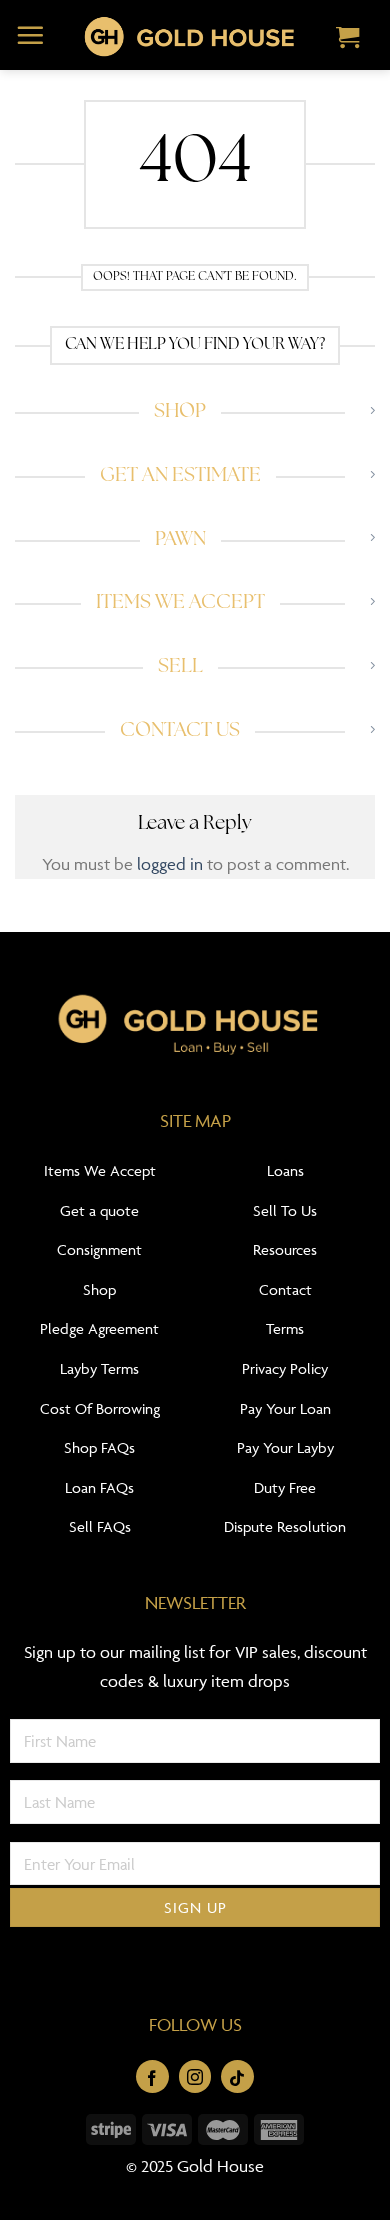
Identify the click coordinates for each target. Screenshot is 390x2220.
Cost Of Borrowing (100, 1408)
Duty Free (285, 1487)
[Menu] (30, 35)
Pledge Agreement (99, 1328)
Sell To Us (285, 1210)
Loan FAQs (99, 1487)
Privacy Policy (285, 1368)
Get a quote (99, 1210)
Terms (285, 1328)
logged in (170, 864)
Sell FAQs (100, 1526)
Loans (285, 1170)
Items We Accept (100, 1170)
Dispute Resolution (285, 1526)
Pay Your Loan (285, 1408)
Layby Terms (99, 1368)
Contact (285, 1289)
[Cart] (348, 39)
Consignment (99, 1249)
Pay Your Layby (285, 1447)
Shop (99, 1289)
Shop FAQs (99, 1447)
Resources (285, 1249)
